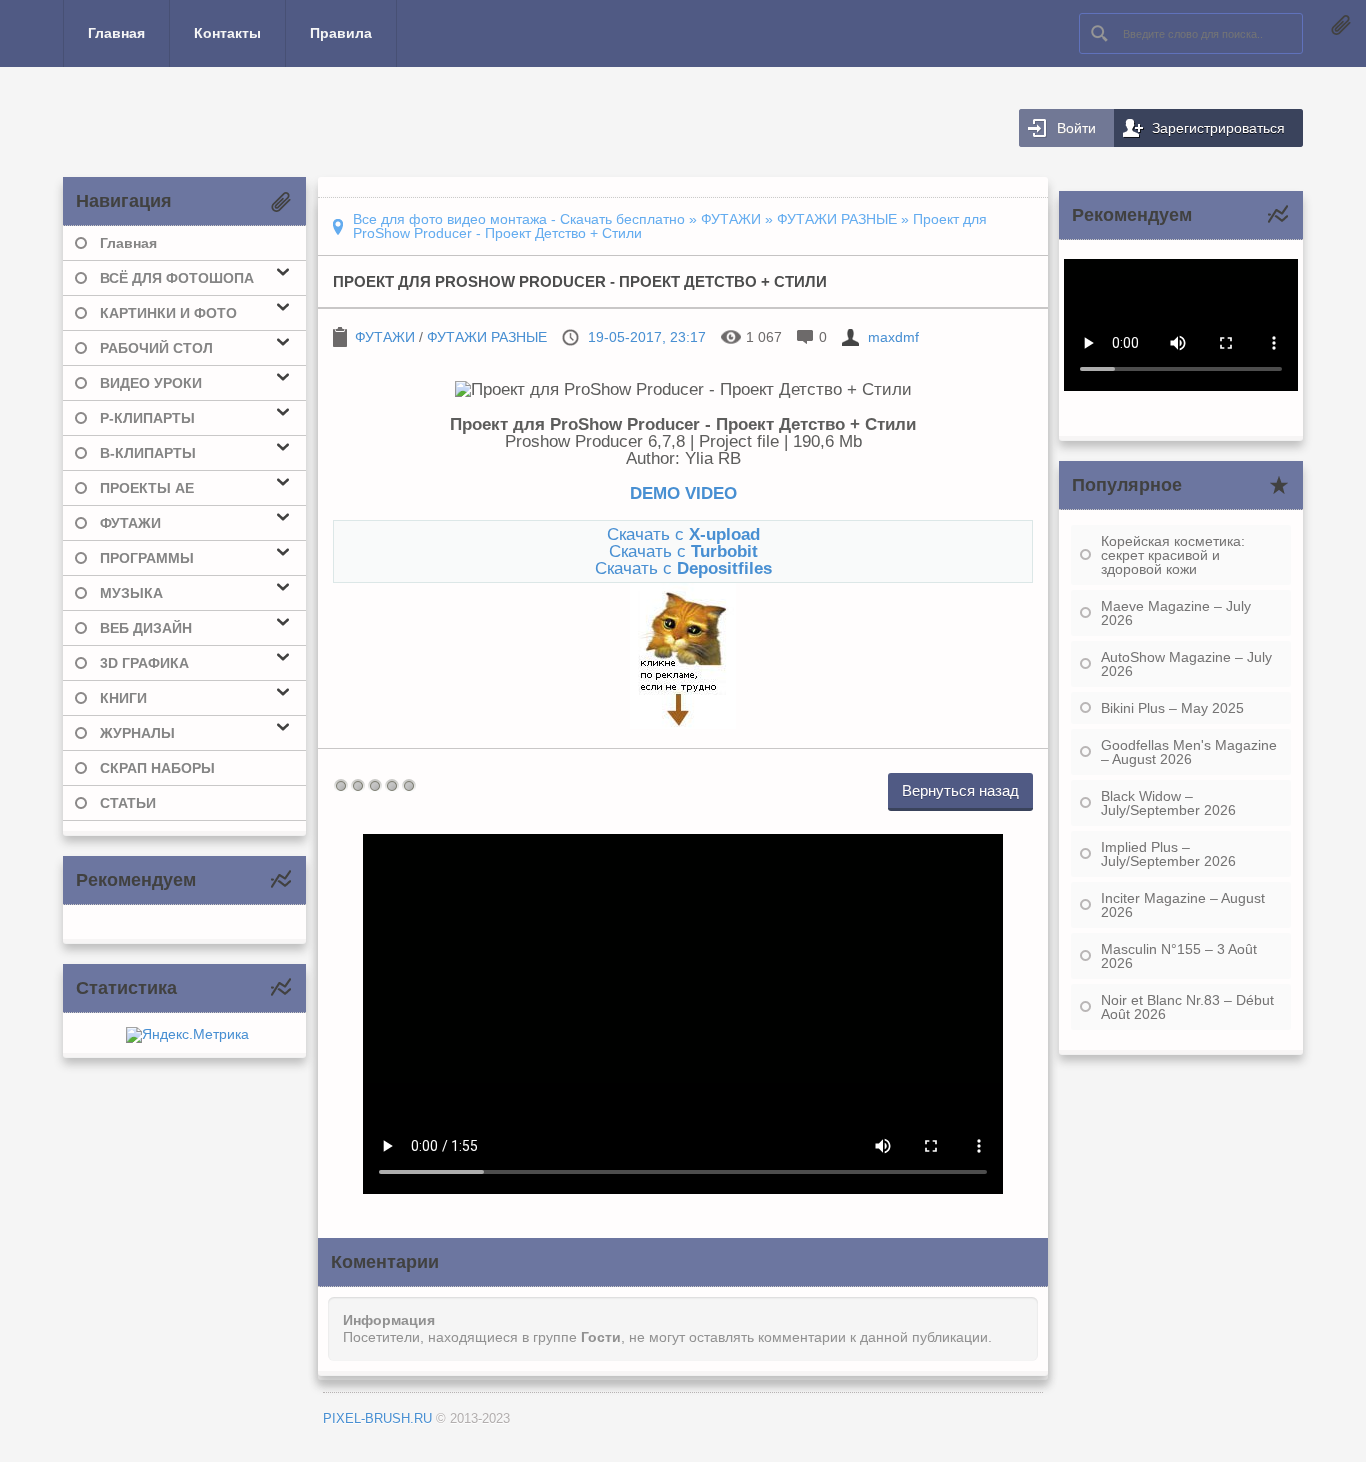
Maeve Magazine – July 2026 (1176, 613)
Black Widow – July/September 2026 (1168, 803)
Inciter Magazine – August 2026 (1183, 905)
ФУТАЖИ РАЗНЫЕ (487, 337)
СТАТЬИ (128, 803)
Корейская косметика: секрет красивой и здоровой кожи (1173, 555)
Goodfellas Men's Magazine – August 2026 (1189, 752)
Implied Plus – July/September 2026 (1168, 854)
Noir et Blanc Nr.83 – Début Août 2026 (1187, 1007)
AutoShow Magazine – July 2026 (1186, 664)
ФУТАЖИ (385, 337)
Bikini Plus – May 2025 (1172, 708)
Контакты (227, 33)
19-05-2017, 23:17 (647, 337)
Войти (1076, 128)
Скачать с (683, 534)
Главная (116, 33)
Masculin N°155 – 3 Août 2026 (1179, 956)
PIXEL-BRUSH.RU (377, 1418)
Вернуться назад (960, 790)
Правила (341, 33)
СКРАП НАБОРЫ (157, 768)
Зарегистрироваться (1218, 128)
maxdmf (893, 337)
